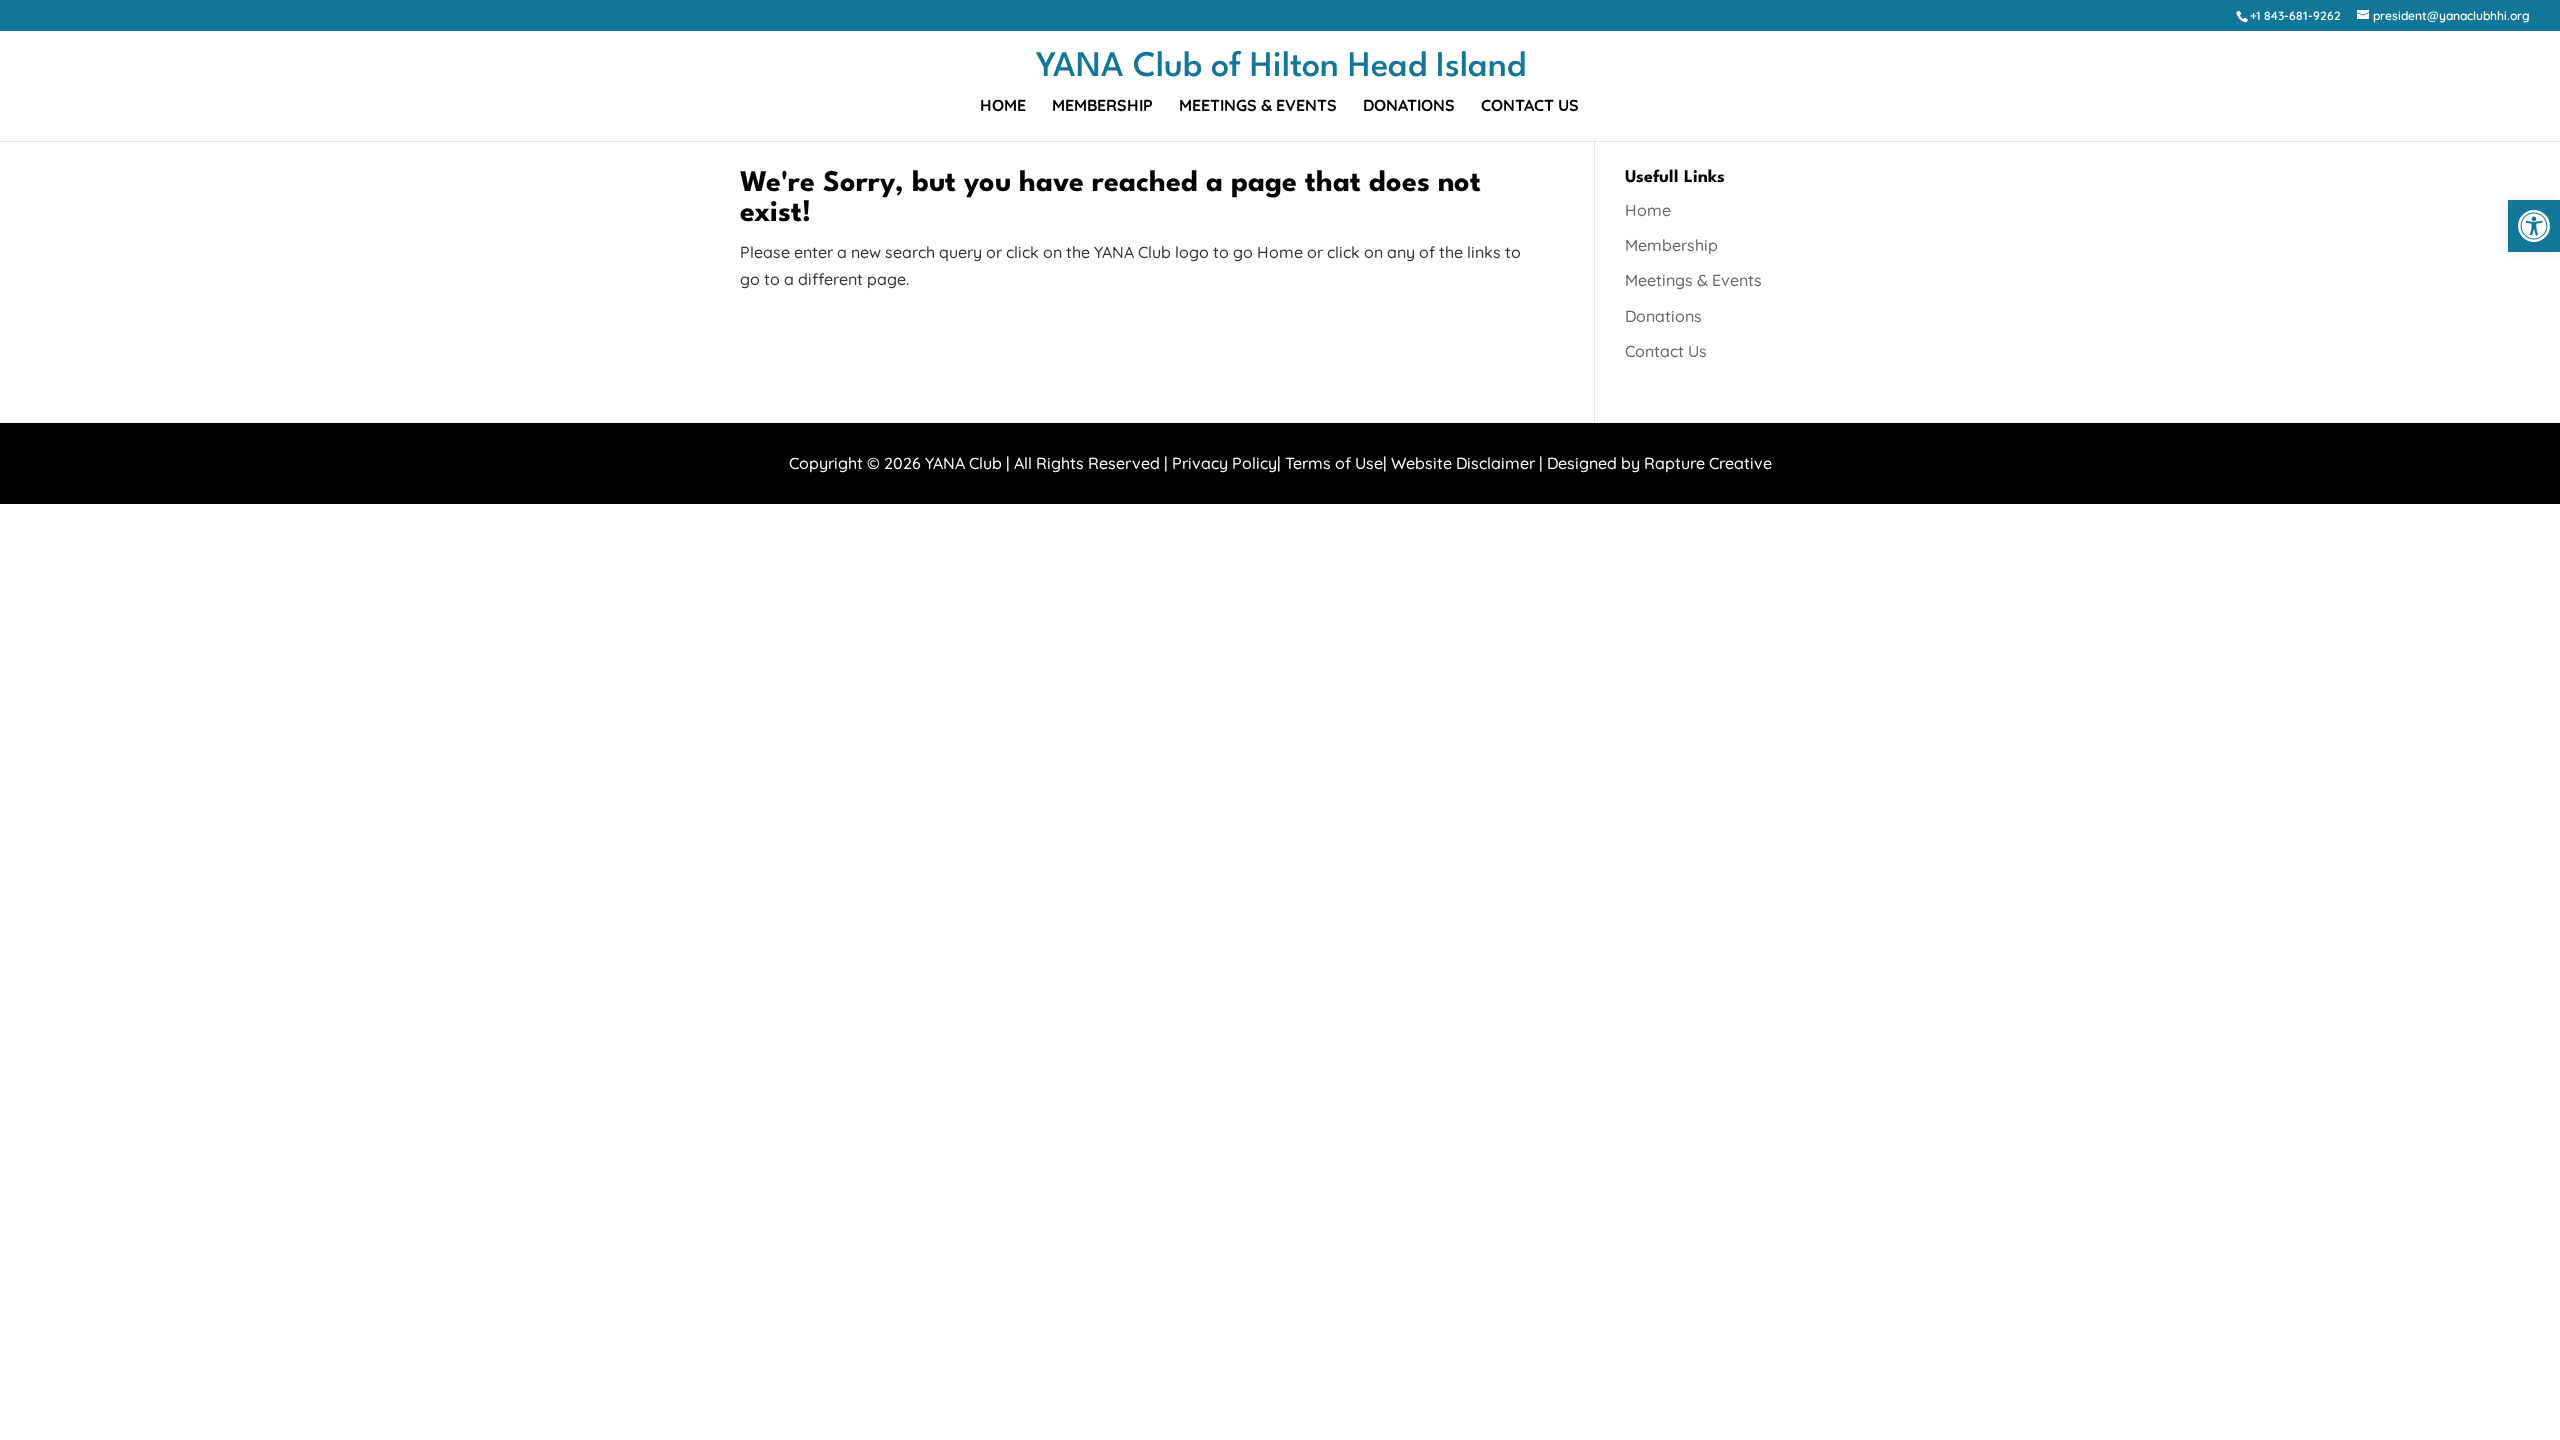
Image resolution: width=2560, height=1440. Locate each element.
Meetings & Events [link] (1258, 106)
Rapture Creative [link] (1708, 463)
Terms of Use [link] (1334, 463)
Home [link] (1003, 106)
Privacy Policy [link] (1224, 463)
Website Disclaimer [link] (1463, 463)
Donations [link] (1409, 106)
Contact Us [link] (1530, 106)
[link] (2534, 226)
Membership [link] (1102, 106)
